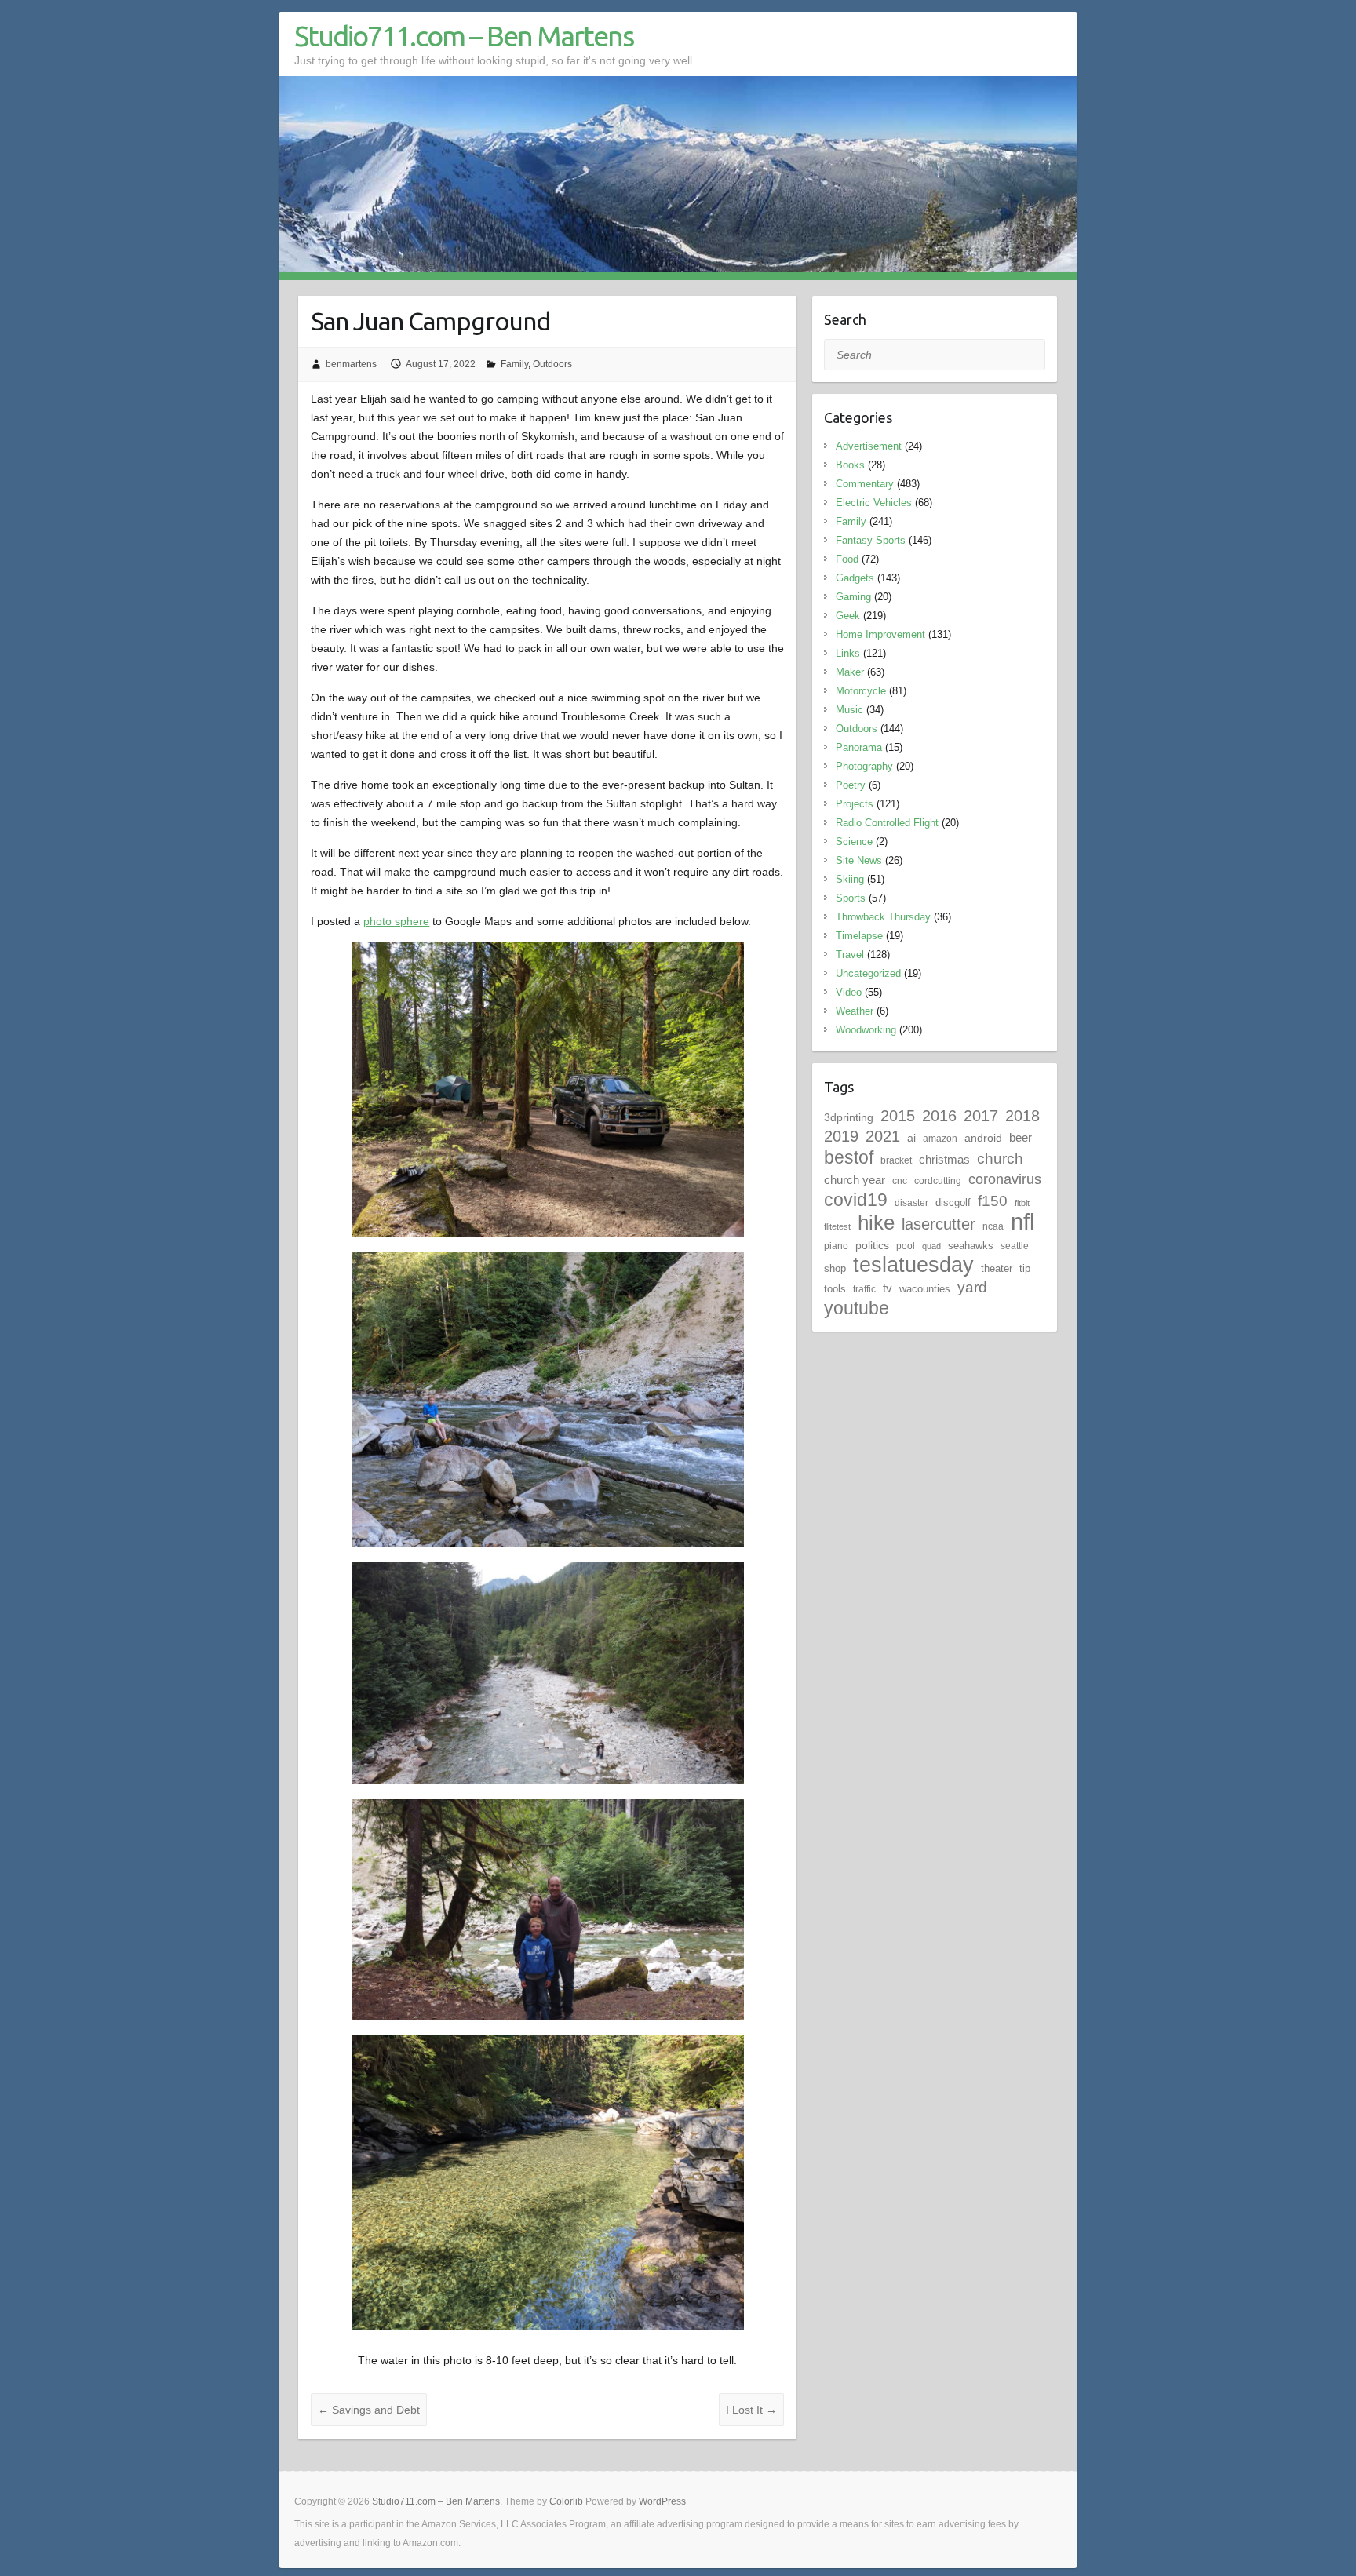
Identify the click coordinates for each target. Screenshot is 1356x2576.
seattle (1015, 1246)
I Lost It (751, 2410)
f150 (993, 1201)
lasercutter (939, 1224)
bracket (896, 1160)
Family (514, 364)
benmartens (351, 364)
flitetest (837, 1226)
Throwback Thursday (883, 917)
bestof (849, 1157)
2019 (841, 1136)
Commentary (865, 484)
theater (997, 1268)
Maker (850, 672)
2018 (1022, 1116)
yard (972, 1287)
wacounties (925, 1289)
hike (876, 1222)
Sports (851, 898)
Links (848, 653)
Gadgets (855, 578)
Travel (850, 955)
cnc (900, 1181)
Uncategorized (868, 973)
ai (911, 1138)
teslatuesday (913, 1265)
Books (850, 465)
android (983, 1138)
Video (849, 992)
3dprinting (849, 1117)
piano (836, 1246)
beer (1021, 1137)
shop (835, 1268)
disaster (911, 1203)
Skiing (850, 879)
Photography (864, 766)
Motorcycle (861, 691)
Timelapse (859, 936)
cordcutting (938, 1181)
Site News (859, 860)
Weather (855, 1011)
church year (855, 1180)
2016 (939, 1116)
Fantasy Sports (871, 540)
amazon (940, 1139)
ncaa (993, 1226)
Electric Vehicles (874, 503)
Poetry (851, 785)
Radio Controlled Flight (887, 823)
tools (835, 1289)
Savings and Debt (369, 2410)
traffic (864, 1289)
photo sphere (396, 921)
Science (854, 842)
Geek (848, 616)
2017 (981, 1116)
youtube (857, 1308)
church (1000, 1159)
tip (1025, 1268)
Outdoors (552, 364)
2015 (898, 1116)
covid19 (856, 1200)
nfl (1022, 1221)
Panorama (859, 747)
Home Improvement (880, 634)
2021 (883, 1136)
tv (888, 1288)
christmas (944, 1159)
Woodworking (866, 1030)
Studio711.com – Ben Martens (464, 36)
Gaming (853, 597)
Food (847, 559)
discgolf (953, 1202)
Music (849, 710)
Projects (855, 804)
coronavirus (1005, 1179)
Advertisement (869, 446)
